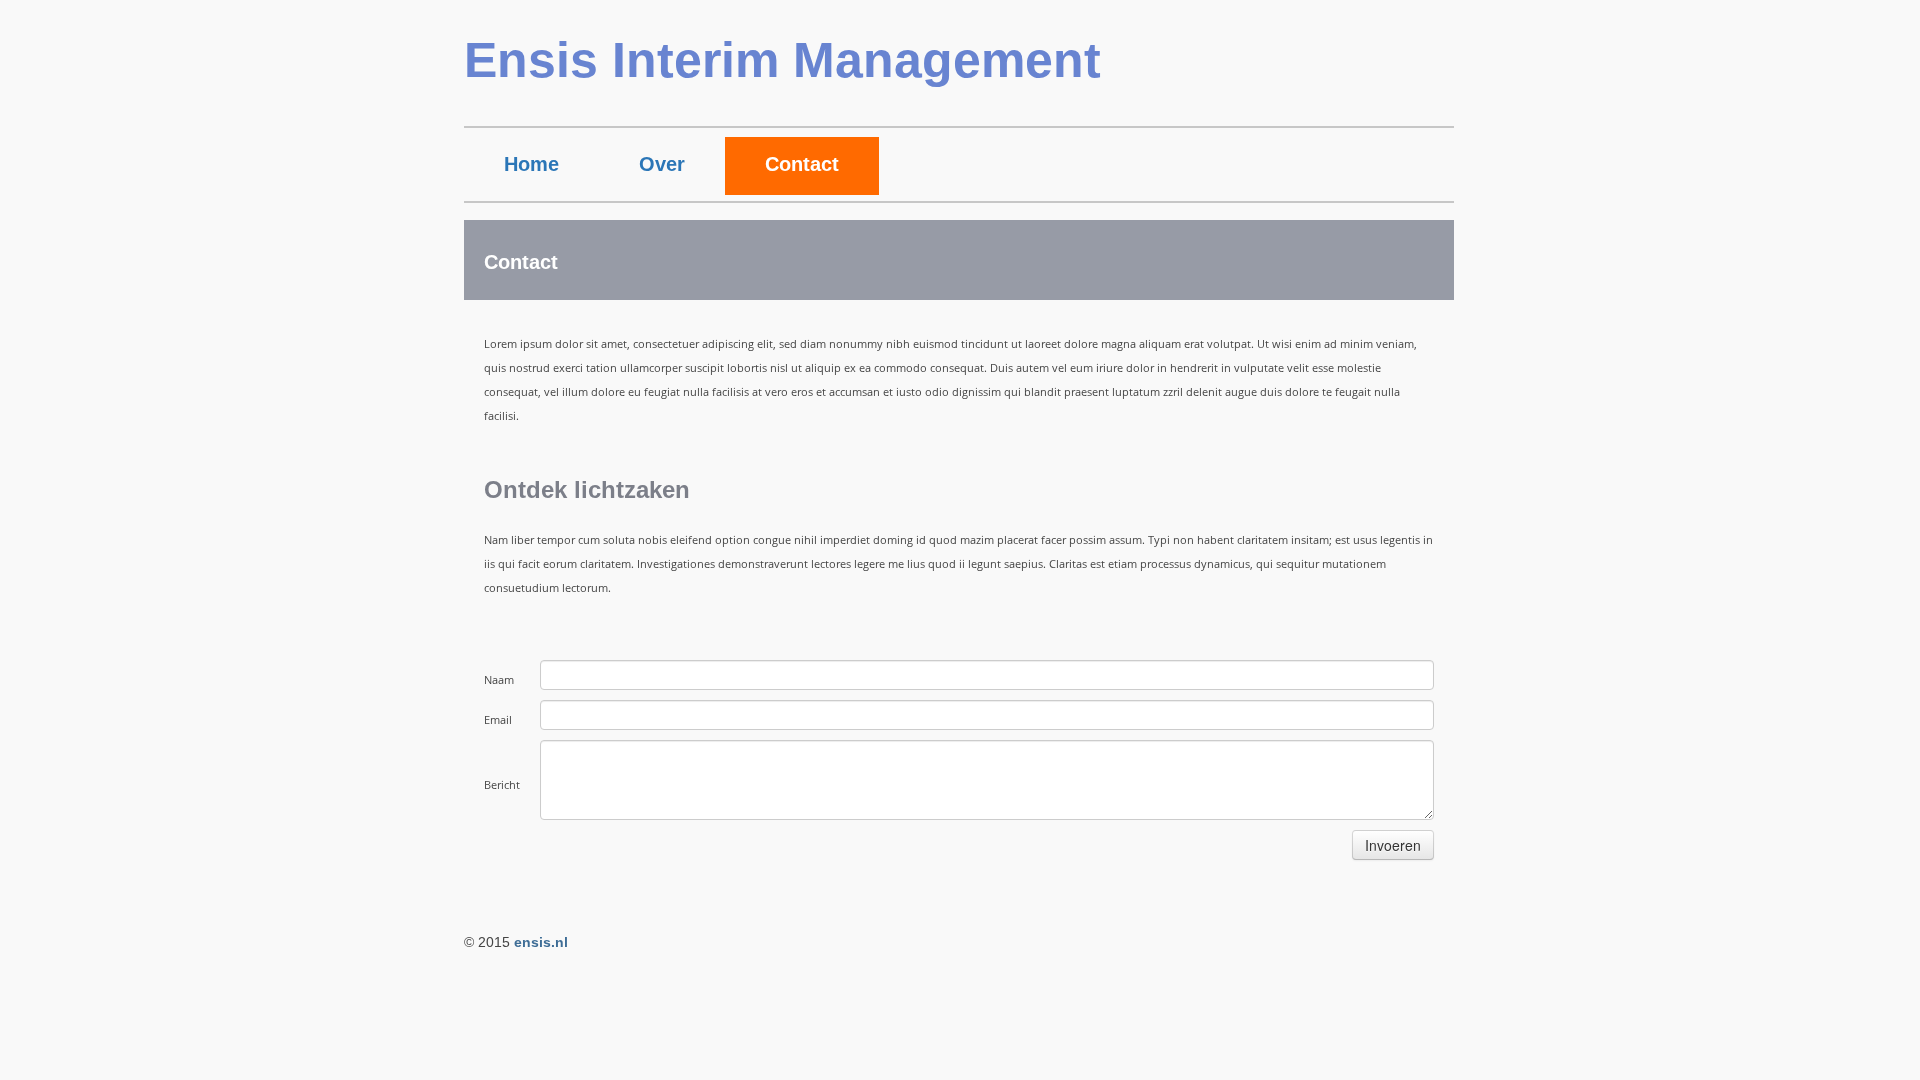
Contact (802, 164)
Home (531, 164)
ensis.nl (541, 942)
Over (662, 164)
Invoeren (1393, 845)
